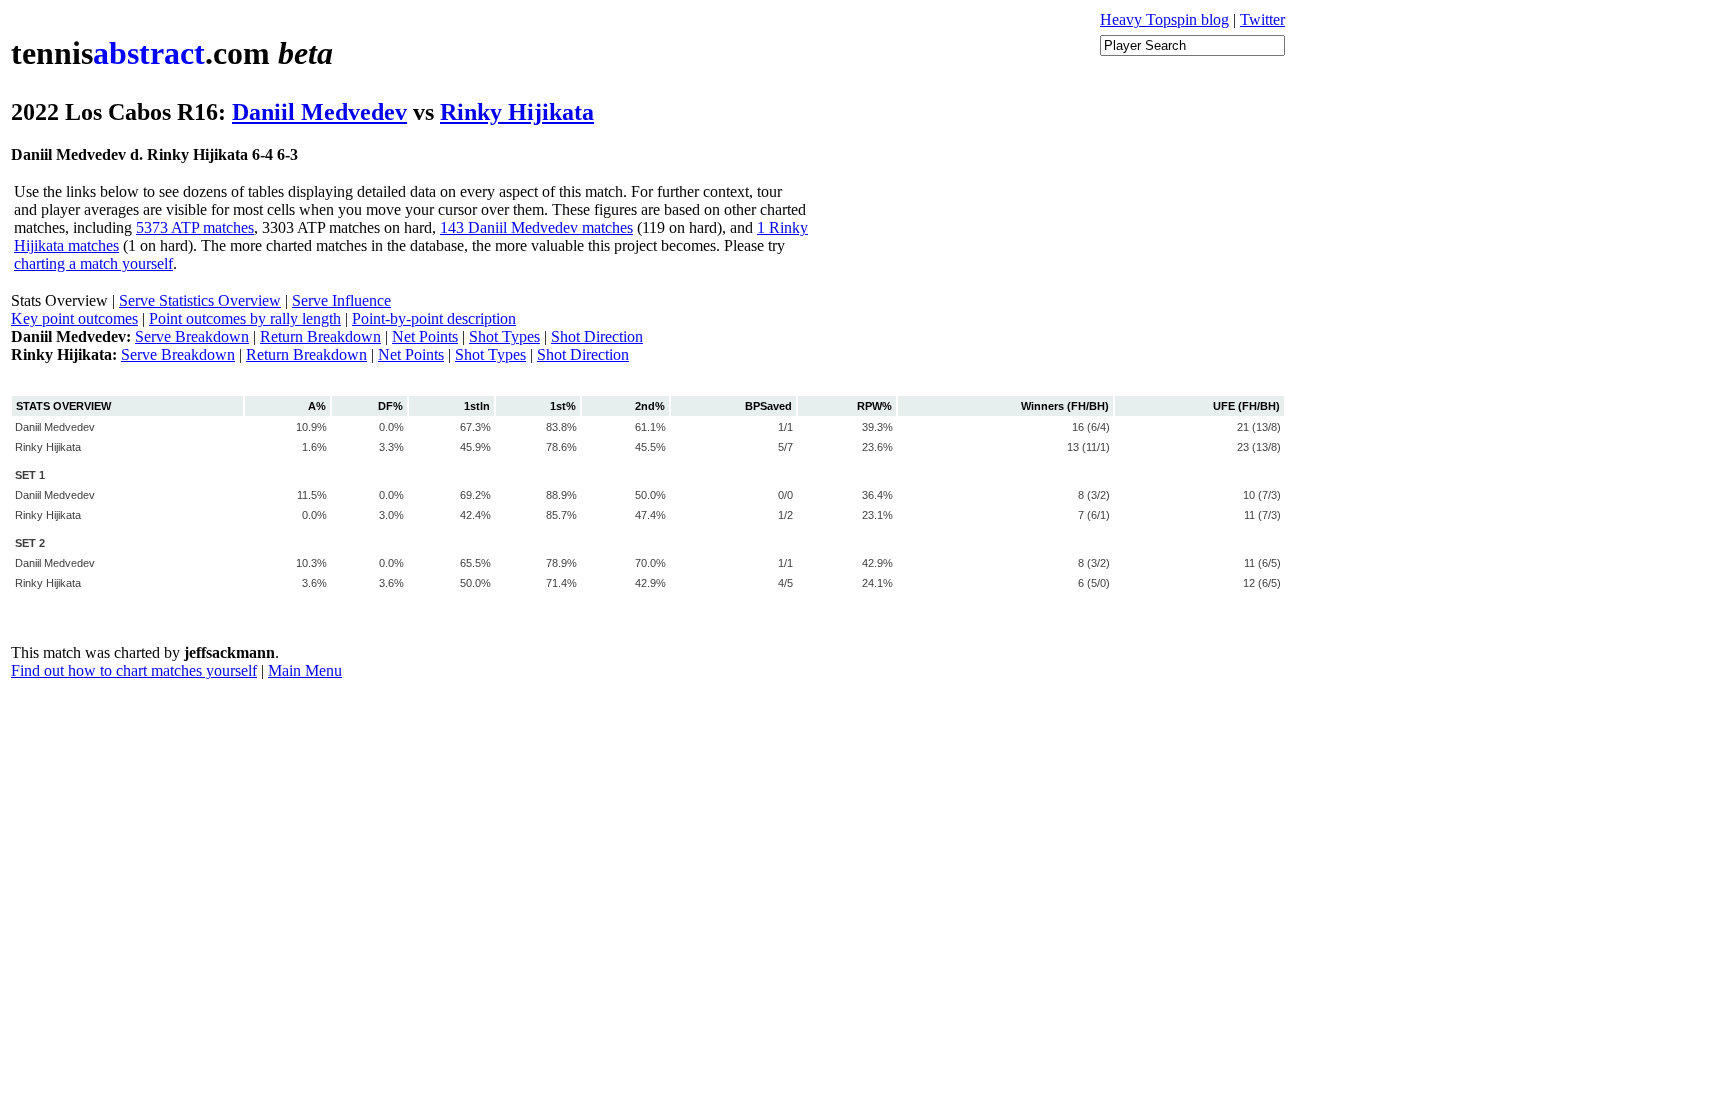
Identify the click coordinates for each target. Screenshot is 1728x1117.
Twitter (1262, 19)
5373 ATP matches (195, 227)
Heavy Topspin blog (1164, 19)
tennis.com (172, 53)
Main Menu (305, 670)
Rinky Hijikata (517, 112)
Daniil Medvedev (319, 112)
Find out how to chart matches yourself (134, 670)
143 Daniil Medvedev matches (536, 227)
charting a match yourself (93, 263)
